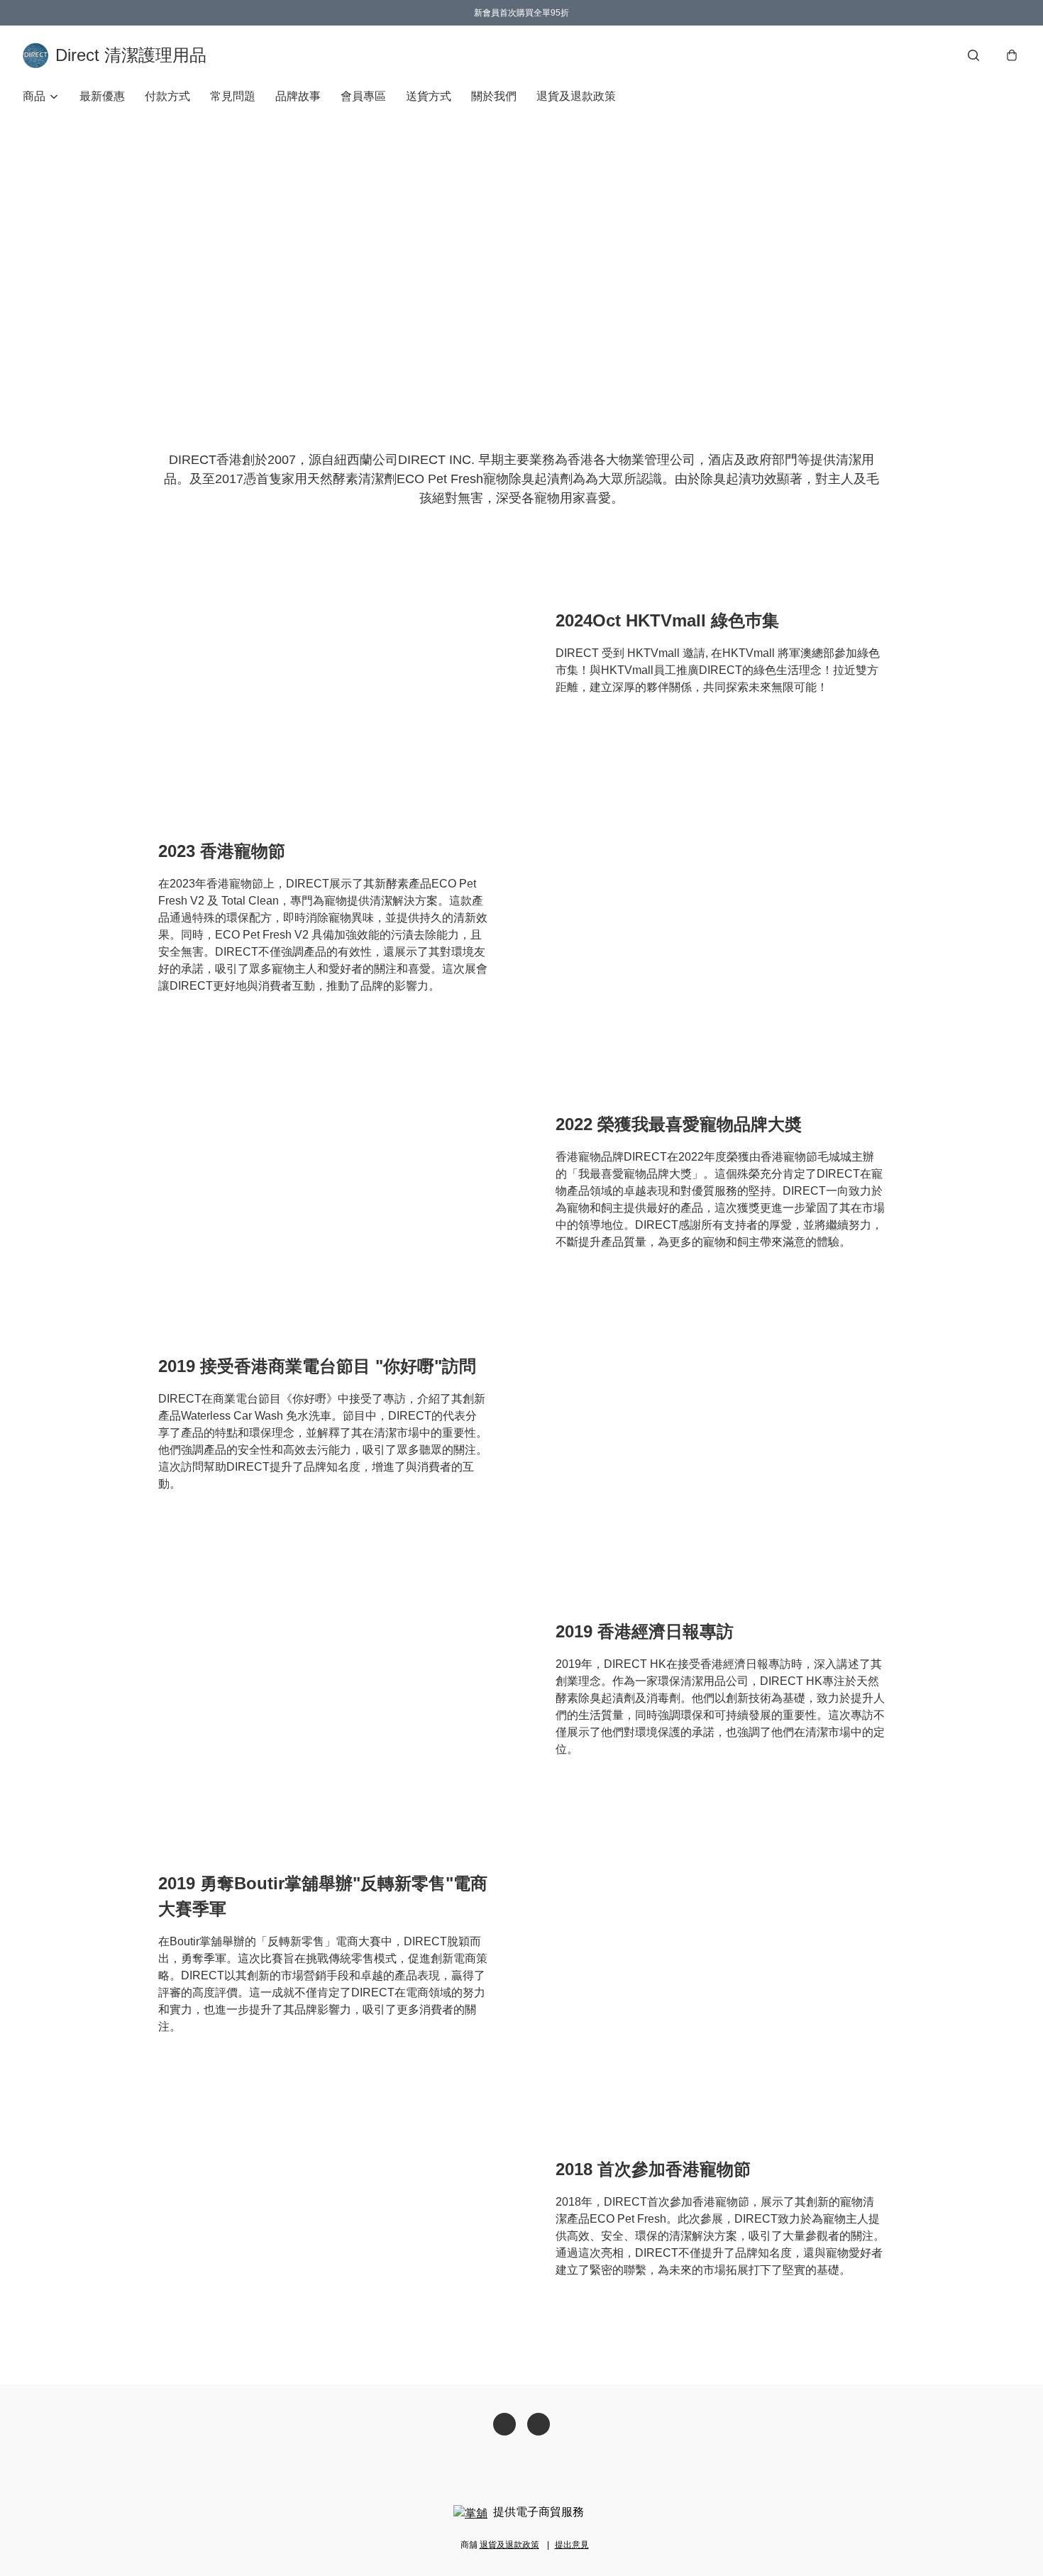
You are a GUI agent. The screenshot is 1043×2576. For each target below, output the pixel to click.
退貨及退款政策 (576, 96)
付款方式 (167, 96)
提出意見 (572, 2545)
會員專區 (363, 96)
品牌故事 (298, 96)
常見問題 (233, 96)
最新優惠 (102, 96)
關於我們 (494, 96)
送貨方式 (429, 96)
